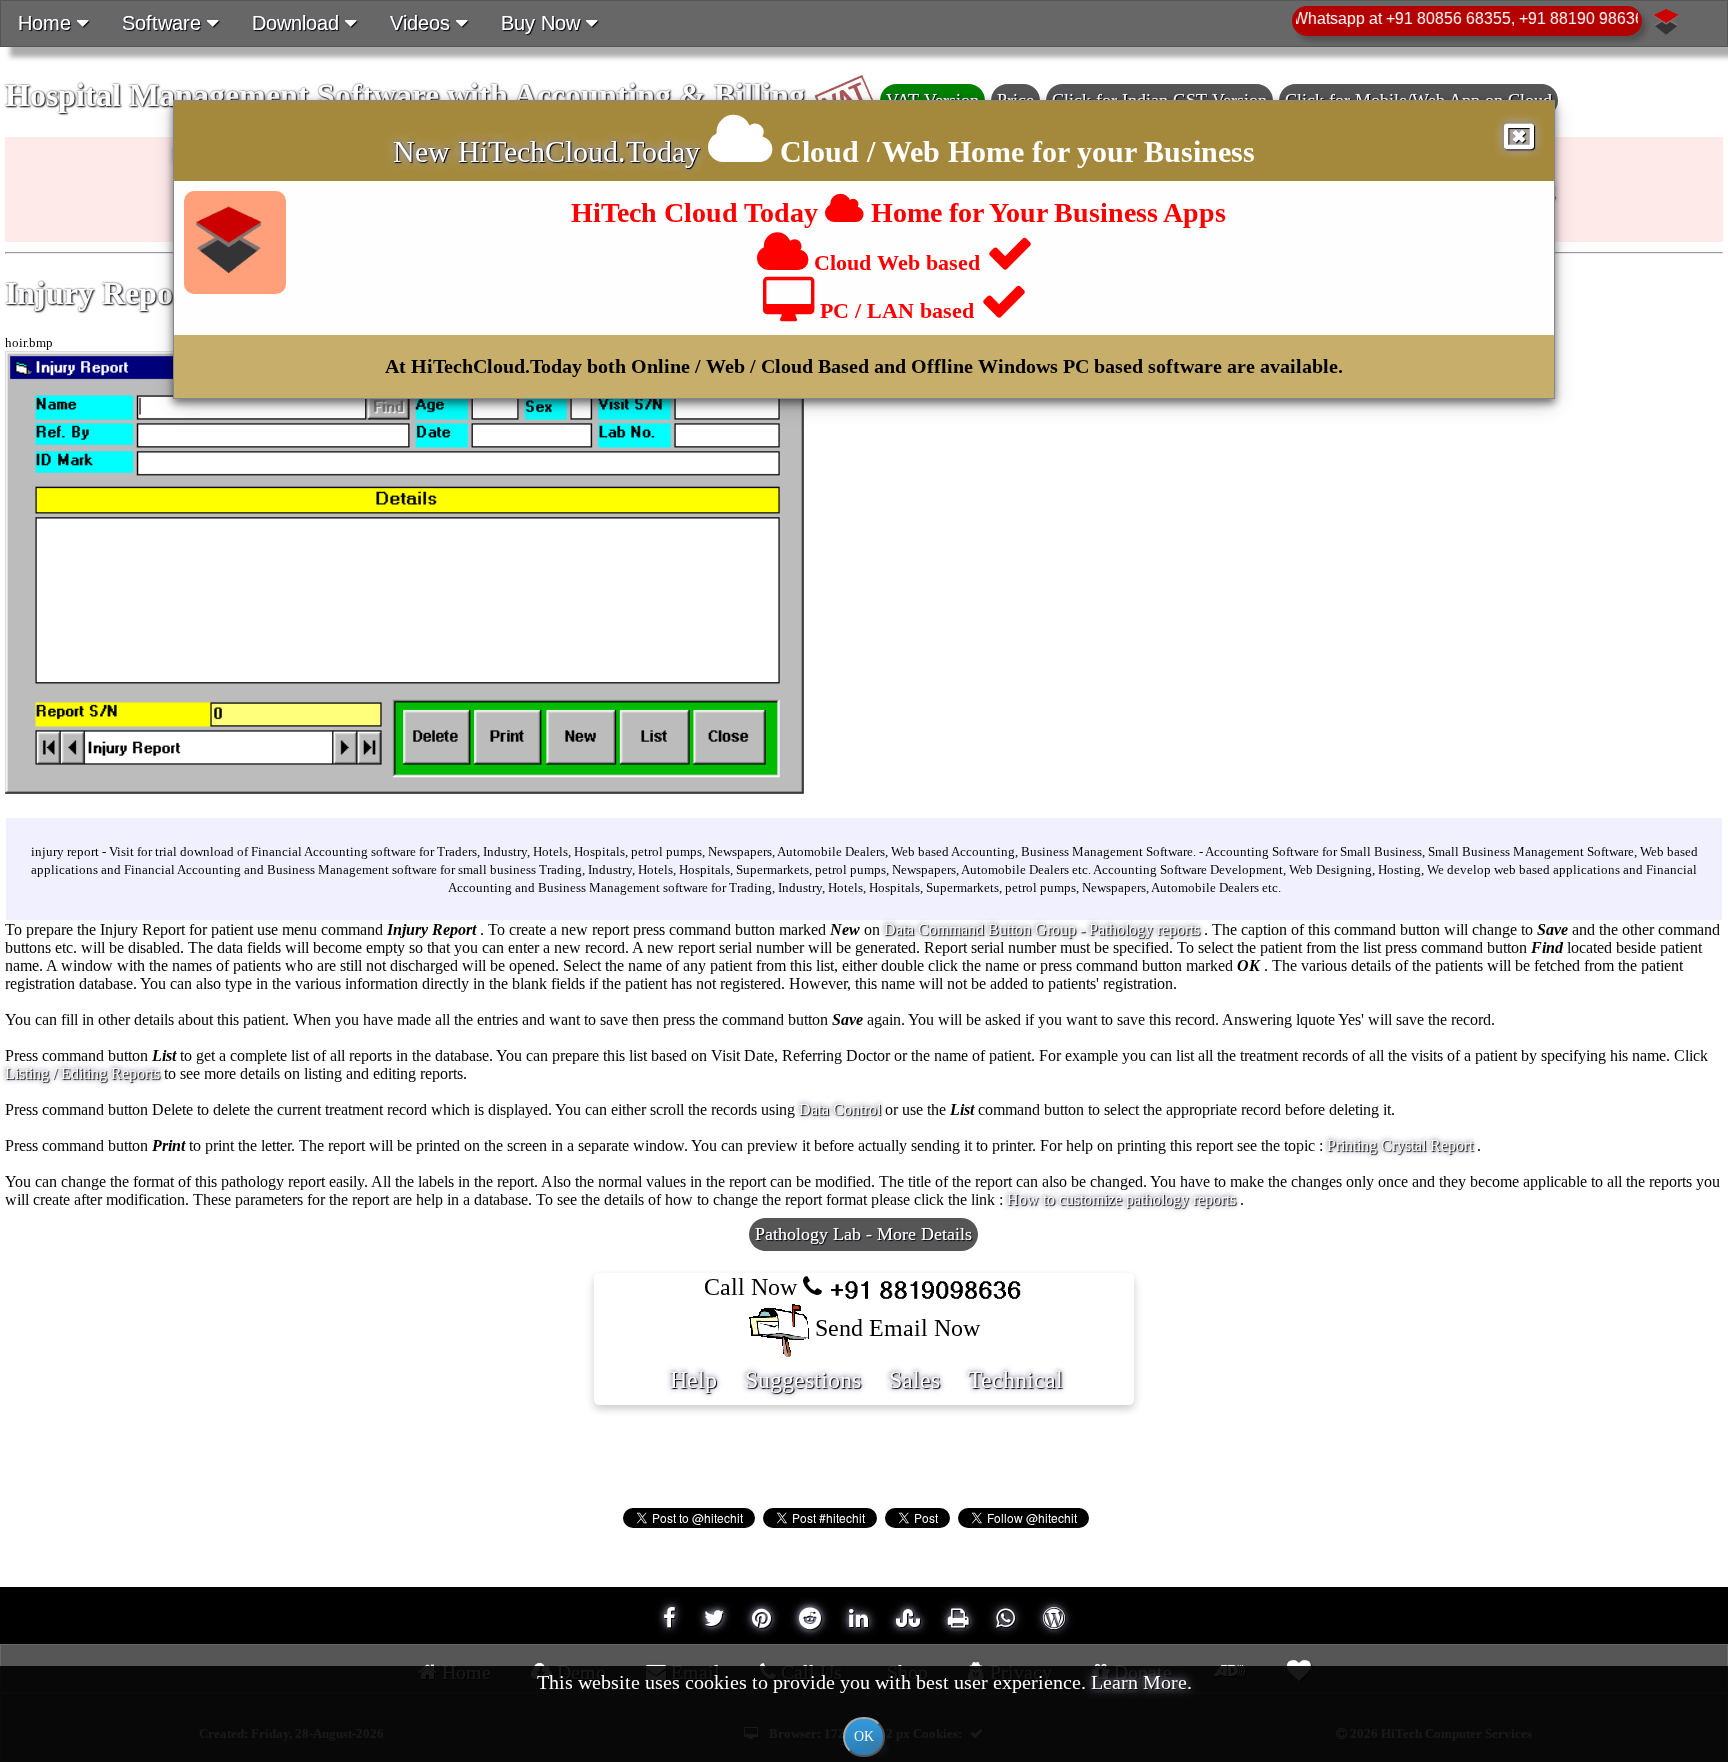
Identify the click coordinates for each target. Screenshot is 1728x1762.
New (425, 151)
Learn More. (1141, 1682)
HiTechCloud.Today (579, 151)
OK (864, 1736)
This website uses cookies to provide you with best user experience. (864, 1707)
